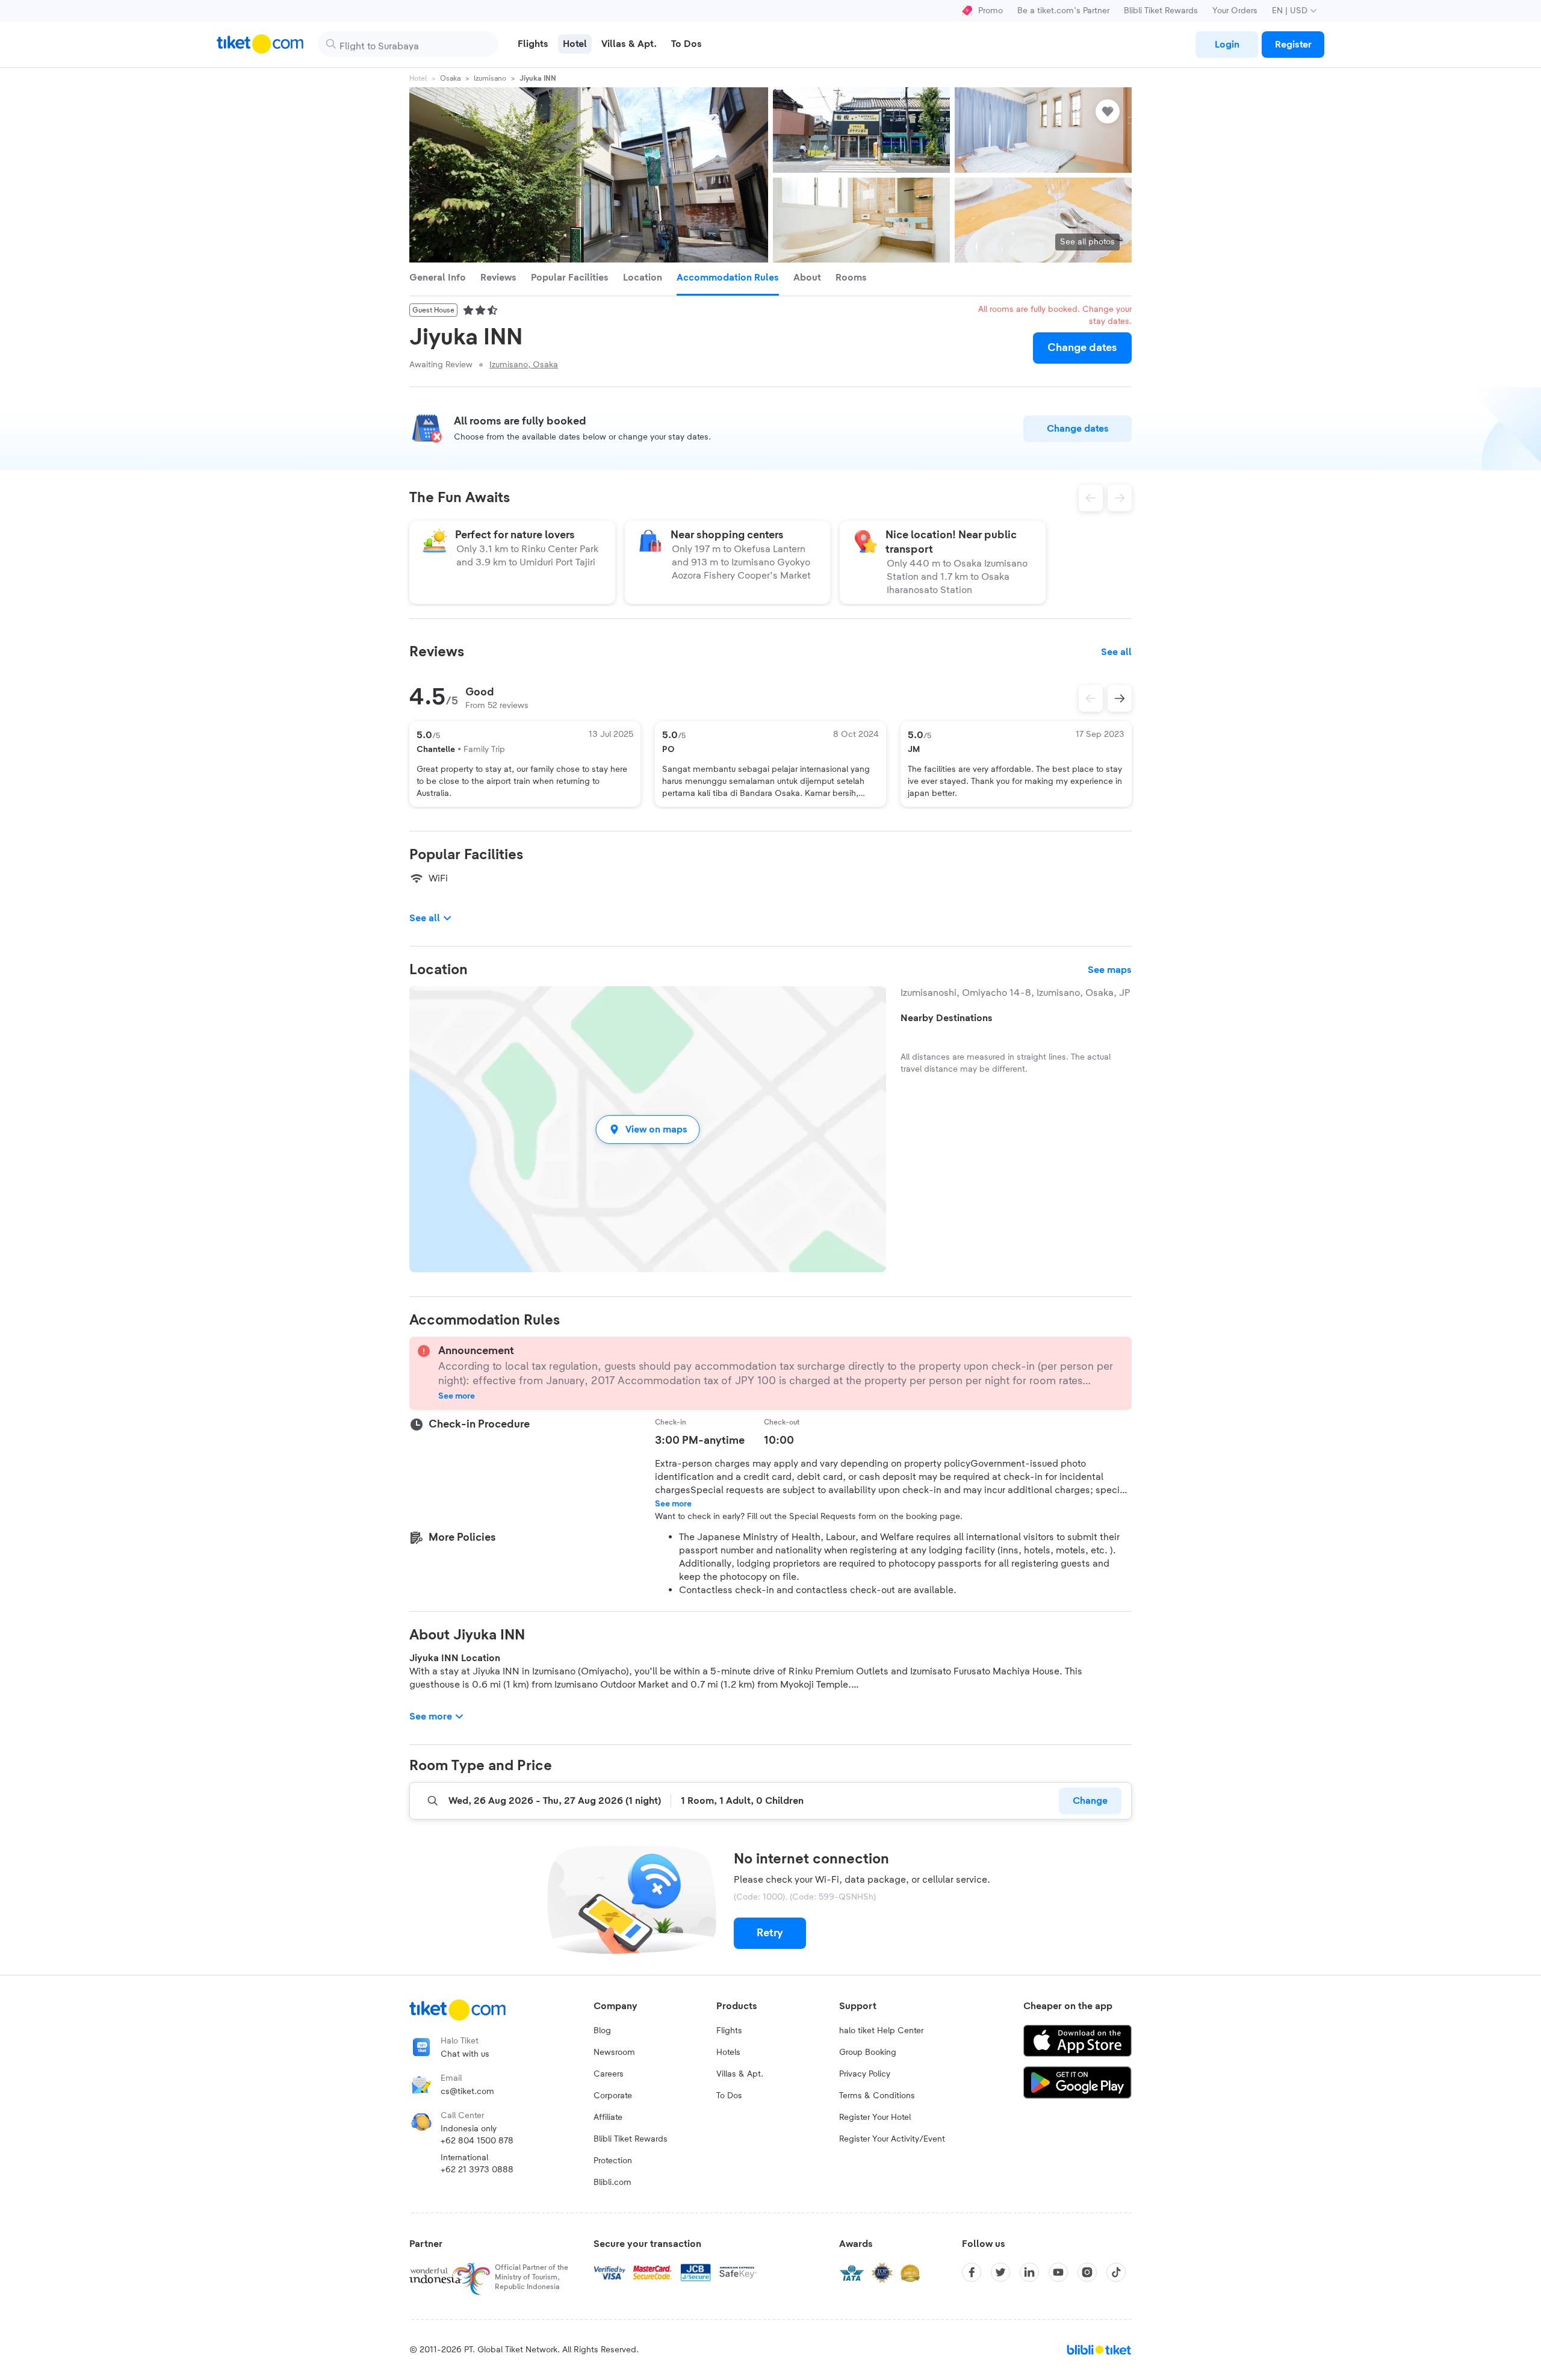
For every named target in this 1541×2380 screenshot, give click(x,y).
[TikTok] (1116, 2272)
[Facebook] (972, 2272)
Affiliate (608, 2117)
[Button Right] (1120, 698)
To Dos (729, 2096)
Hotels (728, 2052)
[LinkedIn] (1029, 2272)
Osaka (450, 78)
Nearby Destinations (947, 1018)
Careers (609, 2074)
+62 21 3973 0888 (477, 2170)
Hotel (418, 78)
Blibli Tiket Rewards (1161, 11)
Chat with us (465, 2054)
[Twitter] (1000, 2272)
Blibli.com (612, 2183)
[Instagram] (1087, 2272)
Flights (729, 2031)
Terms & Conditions (877, 2096)
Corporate (613, 2096)
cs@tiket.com (467, 2092)
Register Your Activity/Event (892, 2139)
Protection (613, 2161)
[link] (1227, 45)
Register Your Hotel (875, 2117)
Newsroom (614, 2052)
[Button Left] (1091, 698)
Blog (602, 2031)
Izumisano (490, 78)
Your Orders (1235, 11)
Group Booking (868, 2052)
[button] (648, 1129)
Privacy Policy (865, 2074)
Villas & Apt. (740, 2074)
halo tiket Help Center (881, 2031)
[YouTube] (1058, 2272)
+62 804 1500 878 (477, 2141)
